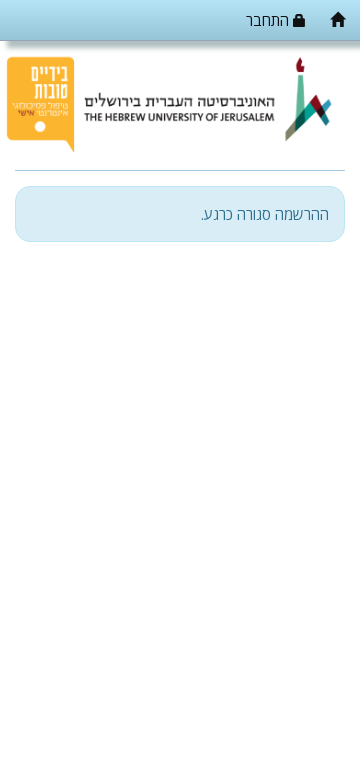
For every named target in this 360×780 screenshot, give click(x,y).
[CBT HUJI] (337, 20)
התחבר (269, 20)
